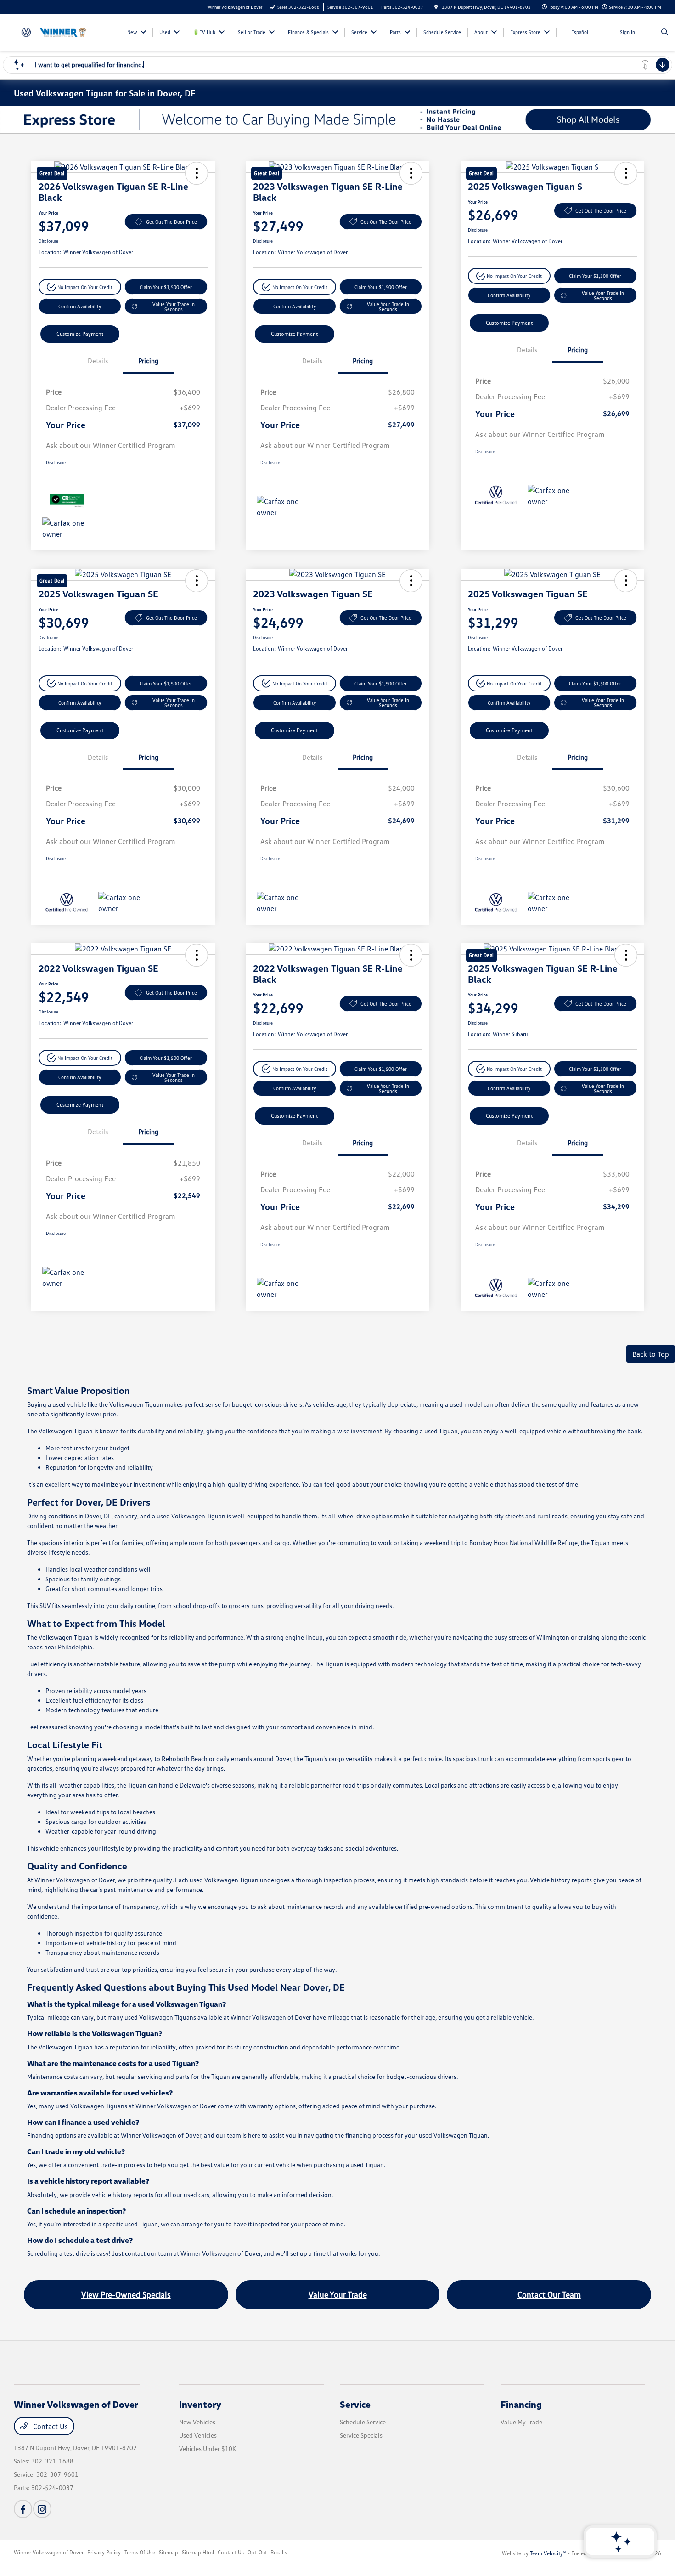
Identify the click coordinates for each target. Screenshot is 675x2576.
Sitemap (169, 2552)
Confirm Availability (80, 306)
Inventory (200, 2404)
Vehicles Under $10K (208, 2449)
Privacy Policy (104, 2552)
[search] (665, 32)
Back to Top (651, 1354)
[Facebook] (23, 2509)
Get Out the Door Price (172, 222)
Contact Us (50, 2426)
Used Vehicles (198, 2435)
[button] (80, 287)
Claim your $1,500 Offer (166, 287)
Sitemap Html (198, 2552)
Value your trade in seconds (174, 306)
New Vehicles (197, 2422)
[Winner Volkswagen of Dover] (55, 31)
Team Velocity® (548, 2553)
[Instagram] (42, 2509)
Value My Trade (521, 2422)
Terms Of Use (140, 2552)
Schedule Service (363, 2422)
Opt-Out (257, 2552)
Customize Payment (80, 334)
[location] (436, 7)
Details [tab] (98, 361)
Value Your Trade (338, 2294)
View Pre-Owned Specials (126, 2294)
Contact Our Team (549, 2294)
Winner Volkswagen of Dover (49, 2552)
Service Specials (361, 2435)
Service (355, 2404)
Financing (521, 2404)
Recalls (279, 2552)
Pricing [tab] (148, 361)
